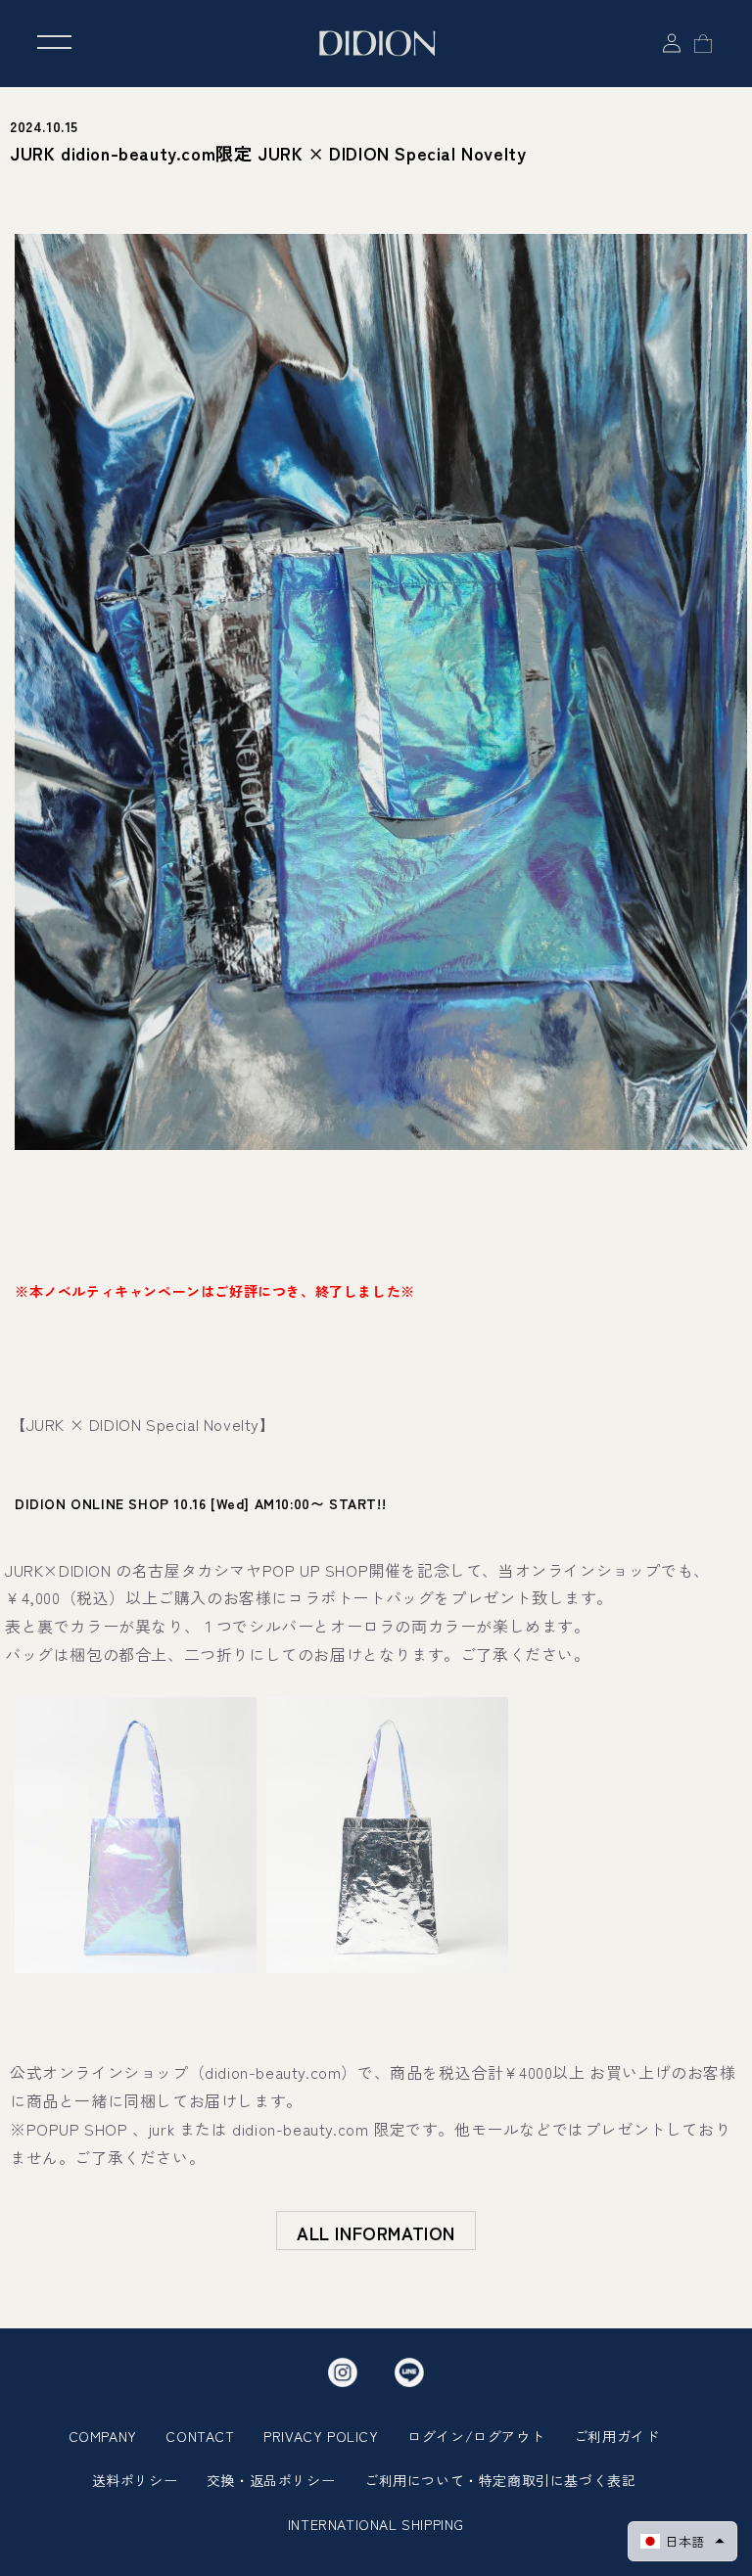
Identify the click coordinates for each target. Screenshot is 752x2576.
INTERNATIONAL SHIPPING (376, 2524)
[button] (682, 2541)
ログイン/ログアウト (476, 2436)
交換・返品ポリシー (271, 2480)
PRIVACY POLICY (321, 2436)
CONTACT (200, 2436)
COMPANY (103, 2436)
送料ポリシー (135, 2480)
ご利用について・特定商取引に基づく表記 (500, 2480)
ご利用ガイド (617, 2436)
